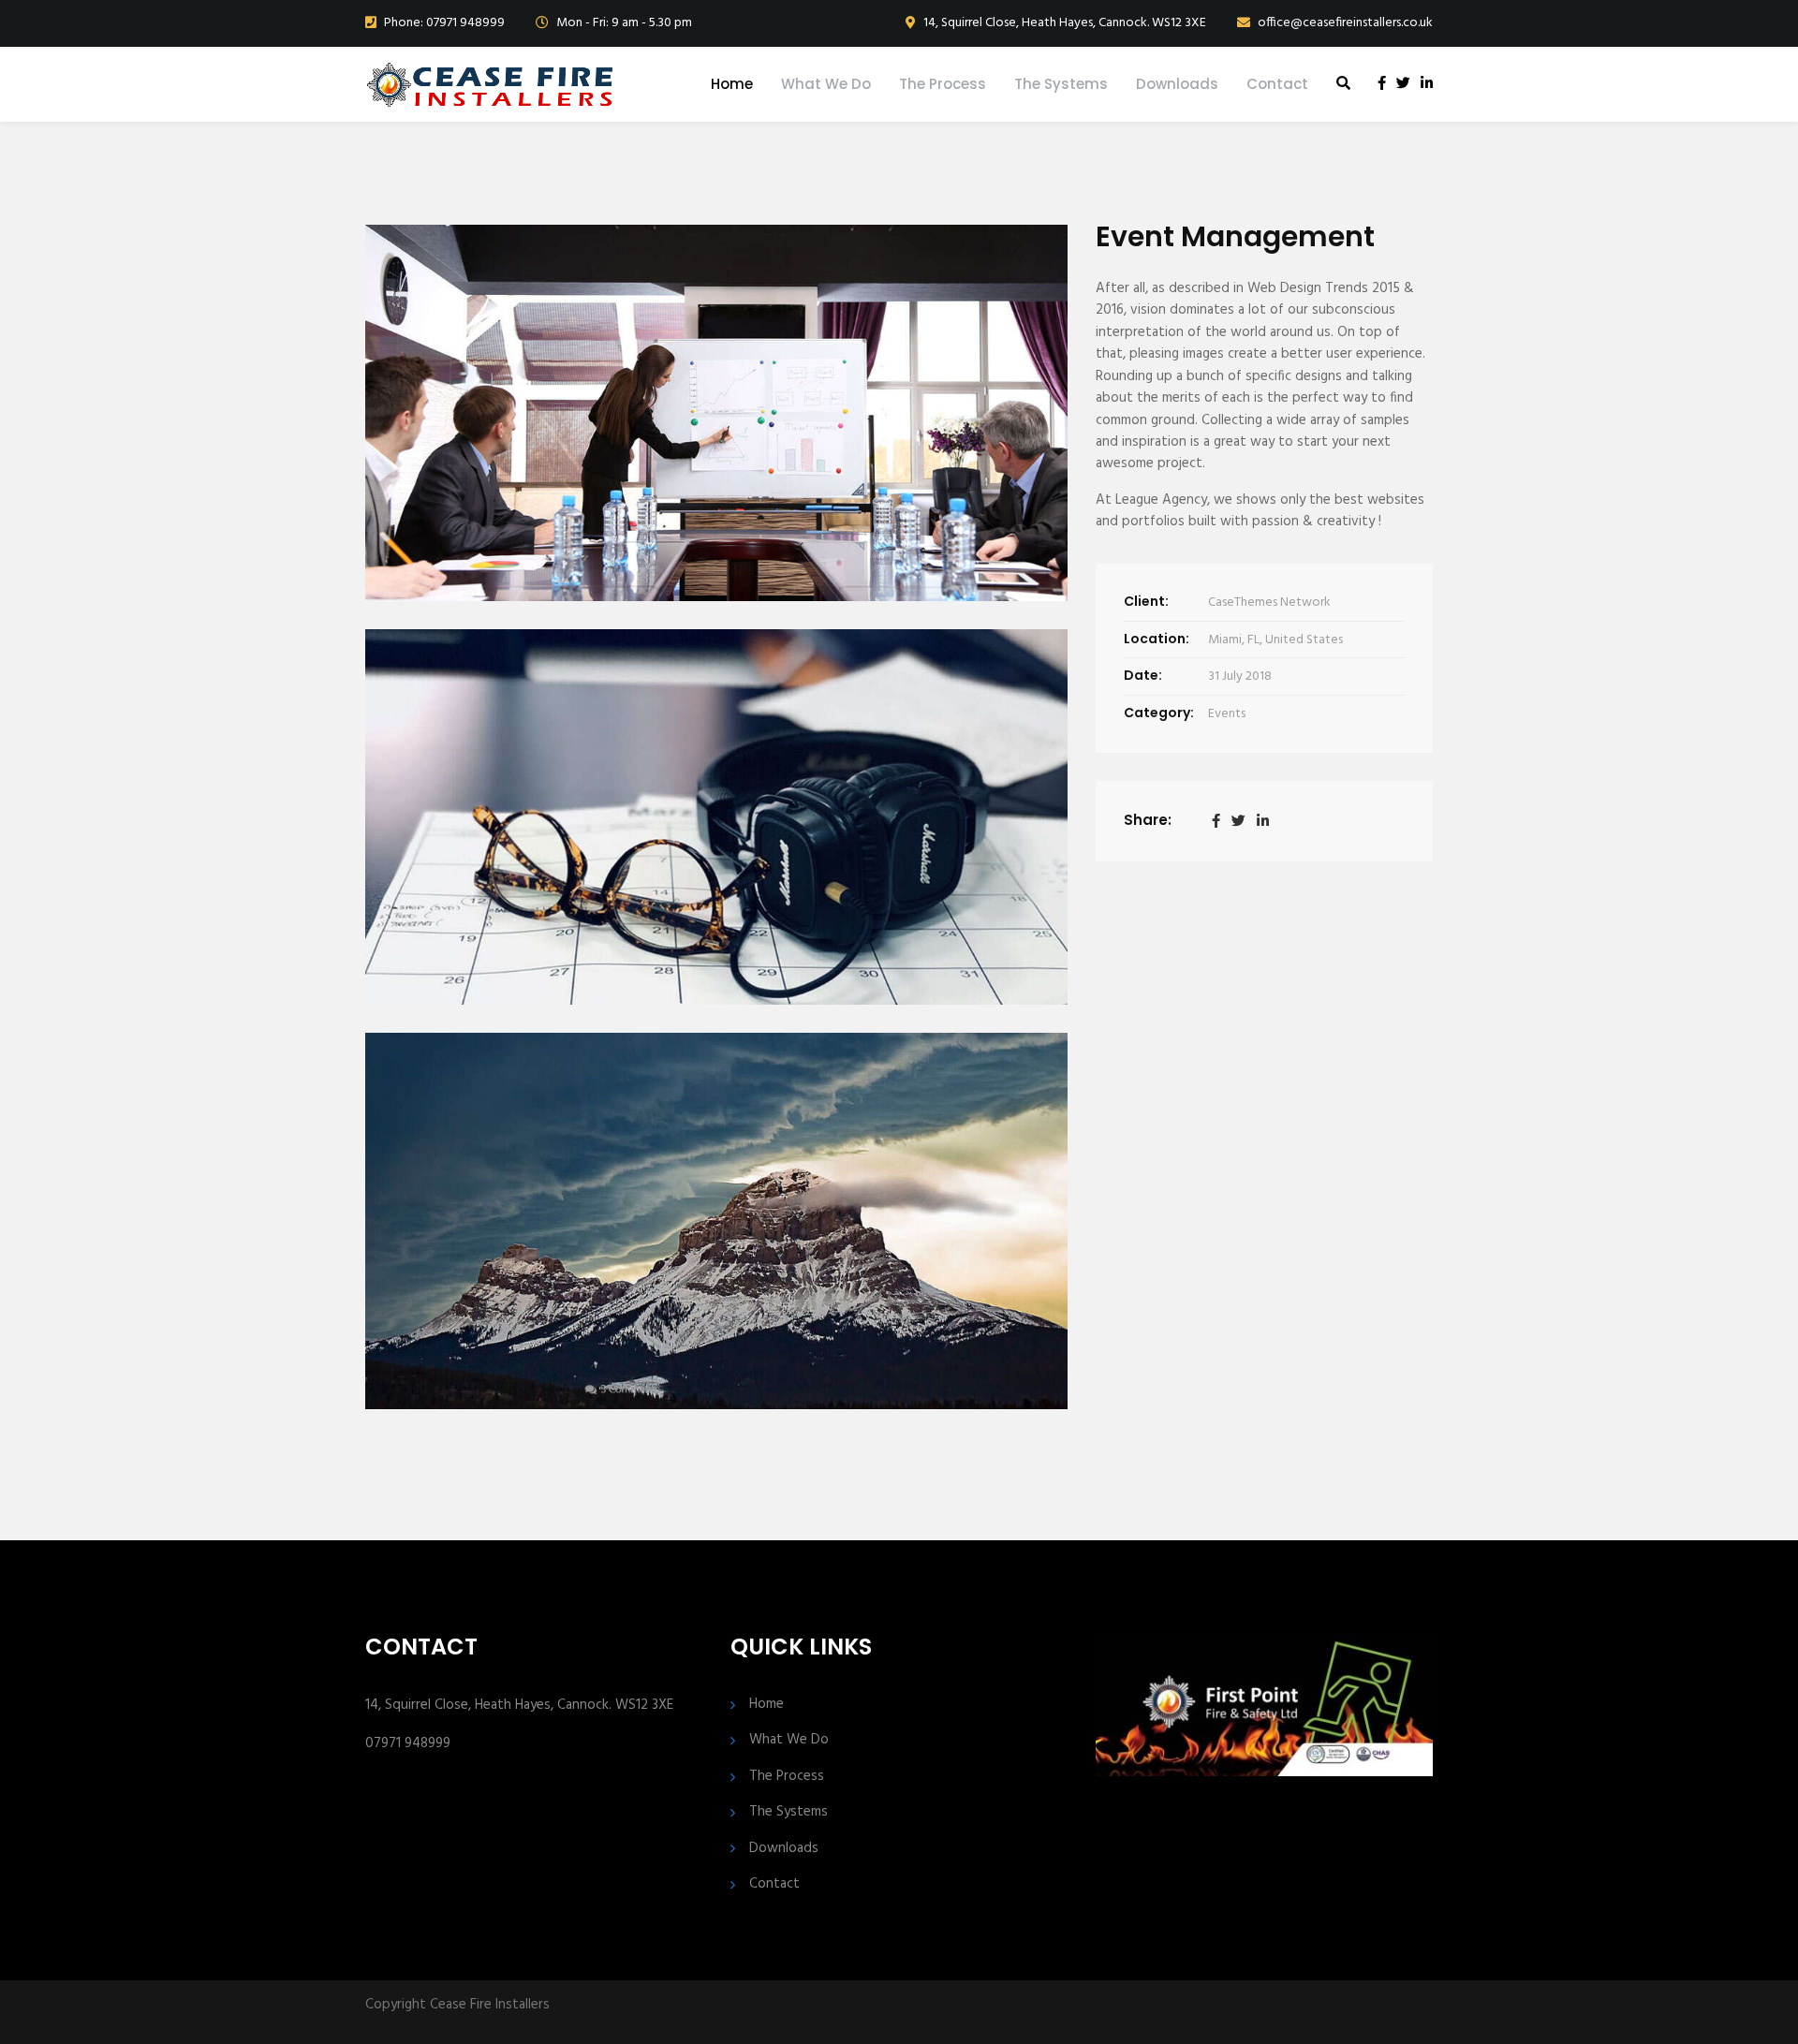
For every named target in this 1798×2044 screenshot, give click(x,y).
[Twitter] (1238, 821)
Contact (1277, 84)
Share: (1148, 820)
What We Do (826, 84)
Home (732, 84)
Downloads (1177, 84)
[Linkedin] (1263, 821)
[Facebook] (1216, 821)
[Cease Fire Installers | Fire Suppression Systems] (489, 84)
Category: (1159, 713)
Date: (1143, 675)
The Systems (1061, 84)
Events (1227, 714)
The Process (943, 84)
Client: (1146, 601)
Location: (1157, 639)
